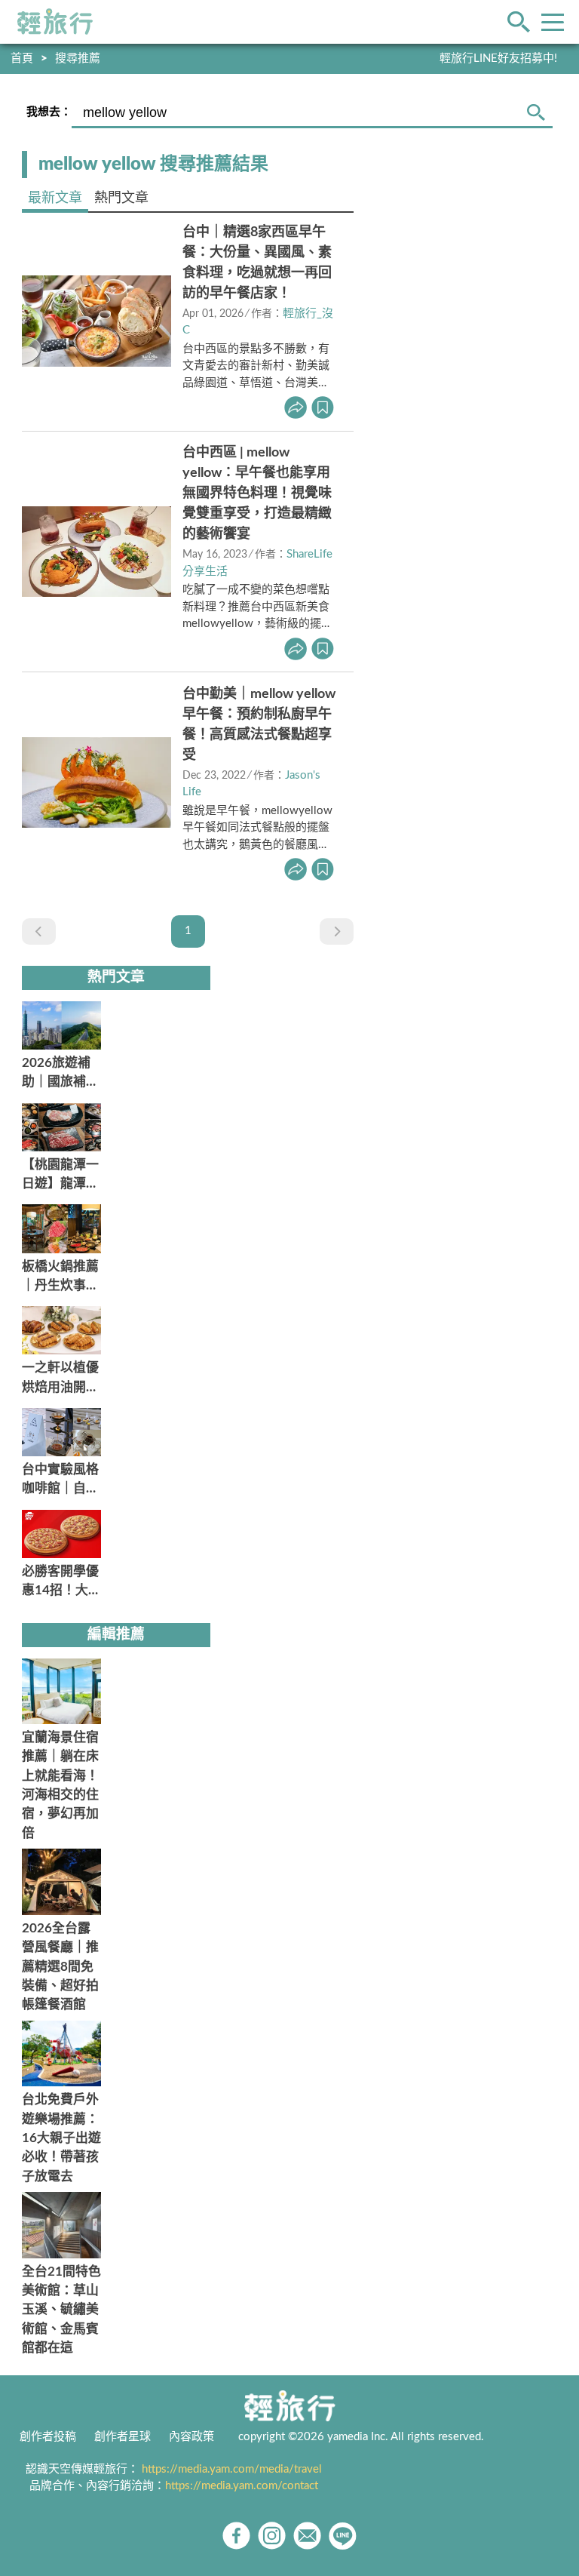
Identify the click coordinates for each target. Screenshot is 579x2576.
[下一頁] (337, 931)
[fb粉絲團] (236, 2536)
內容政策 (191, 2437)
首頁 (22, 58)
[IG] (272, 2536)
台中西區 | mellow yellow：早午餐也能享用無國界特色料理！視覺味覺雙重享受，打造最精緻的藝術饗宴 (257, 493)
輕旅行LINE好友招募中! (498, 58)
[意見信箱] (307, 2536)
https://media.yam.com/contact (242, 2486)
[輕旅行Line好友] (343, 2536)
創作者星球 (123, 2437)
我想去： (49, 112)
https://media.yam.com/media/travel (232, 2469)
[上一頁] (39, 931)
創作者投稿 (48, 2437)
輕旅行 (55, 22)
